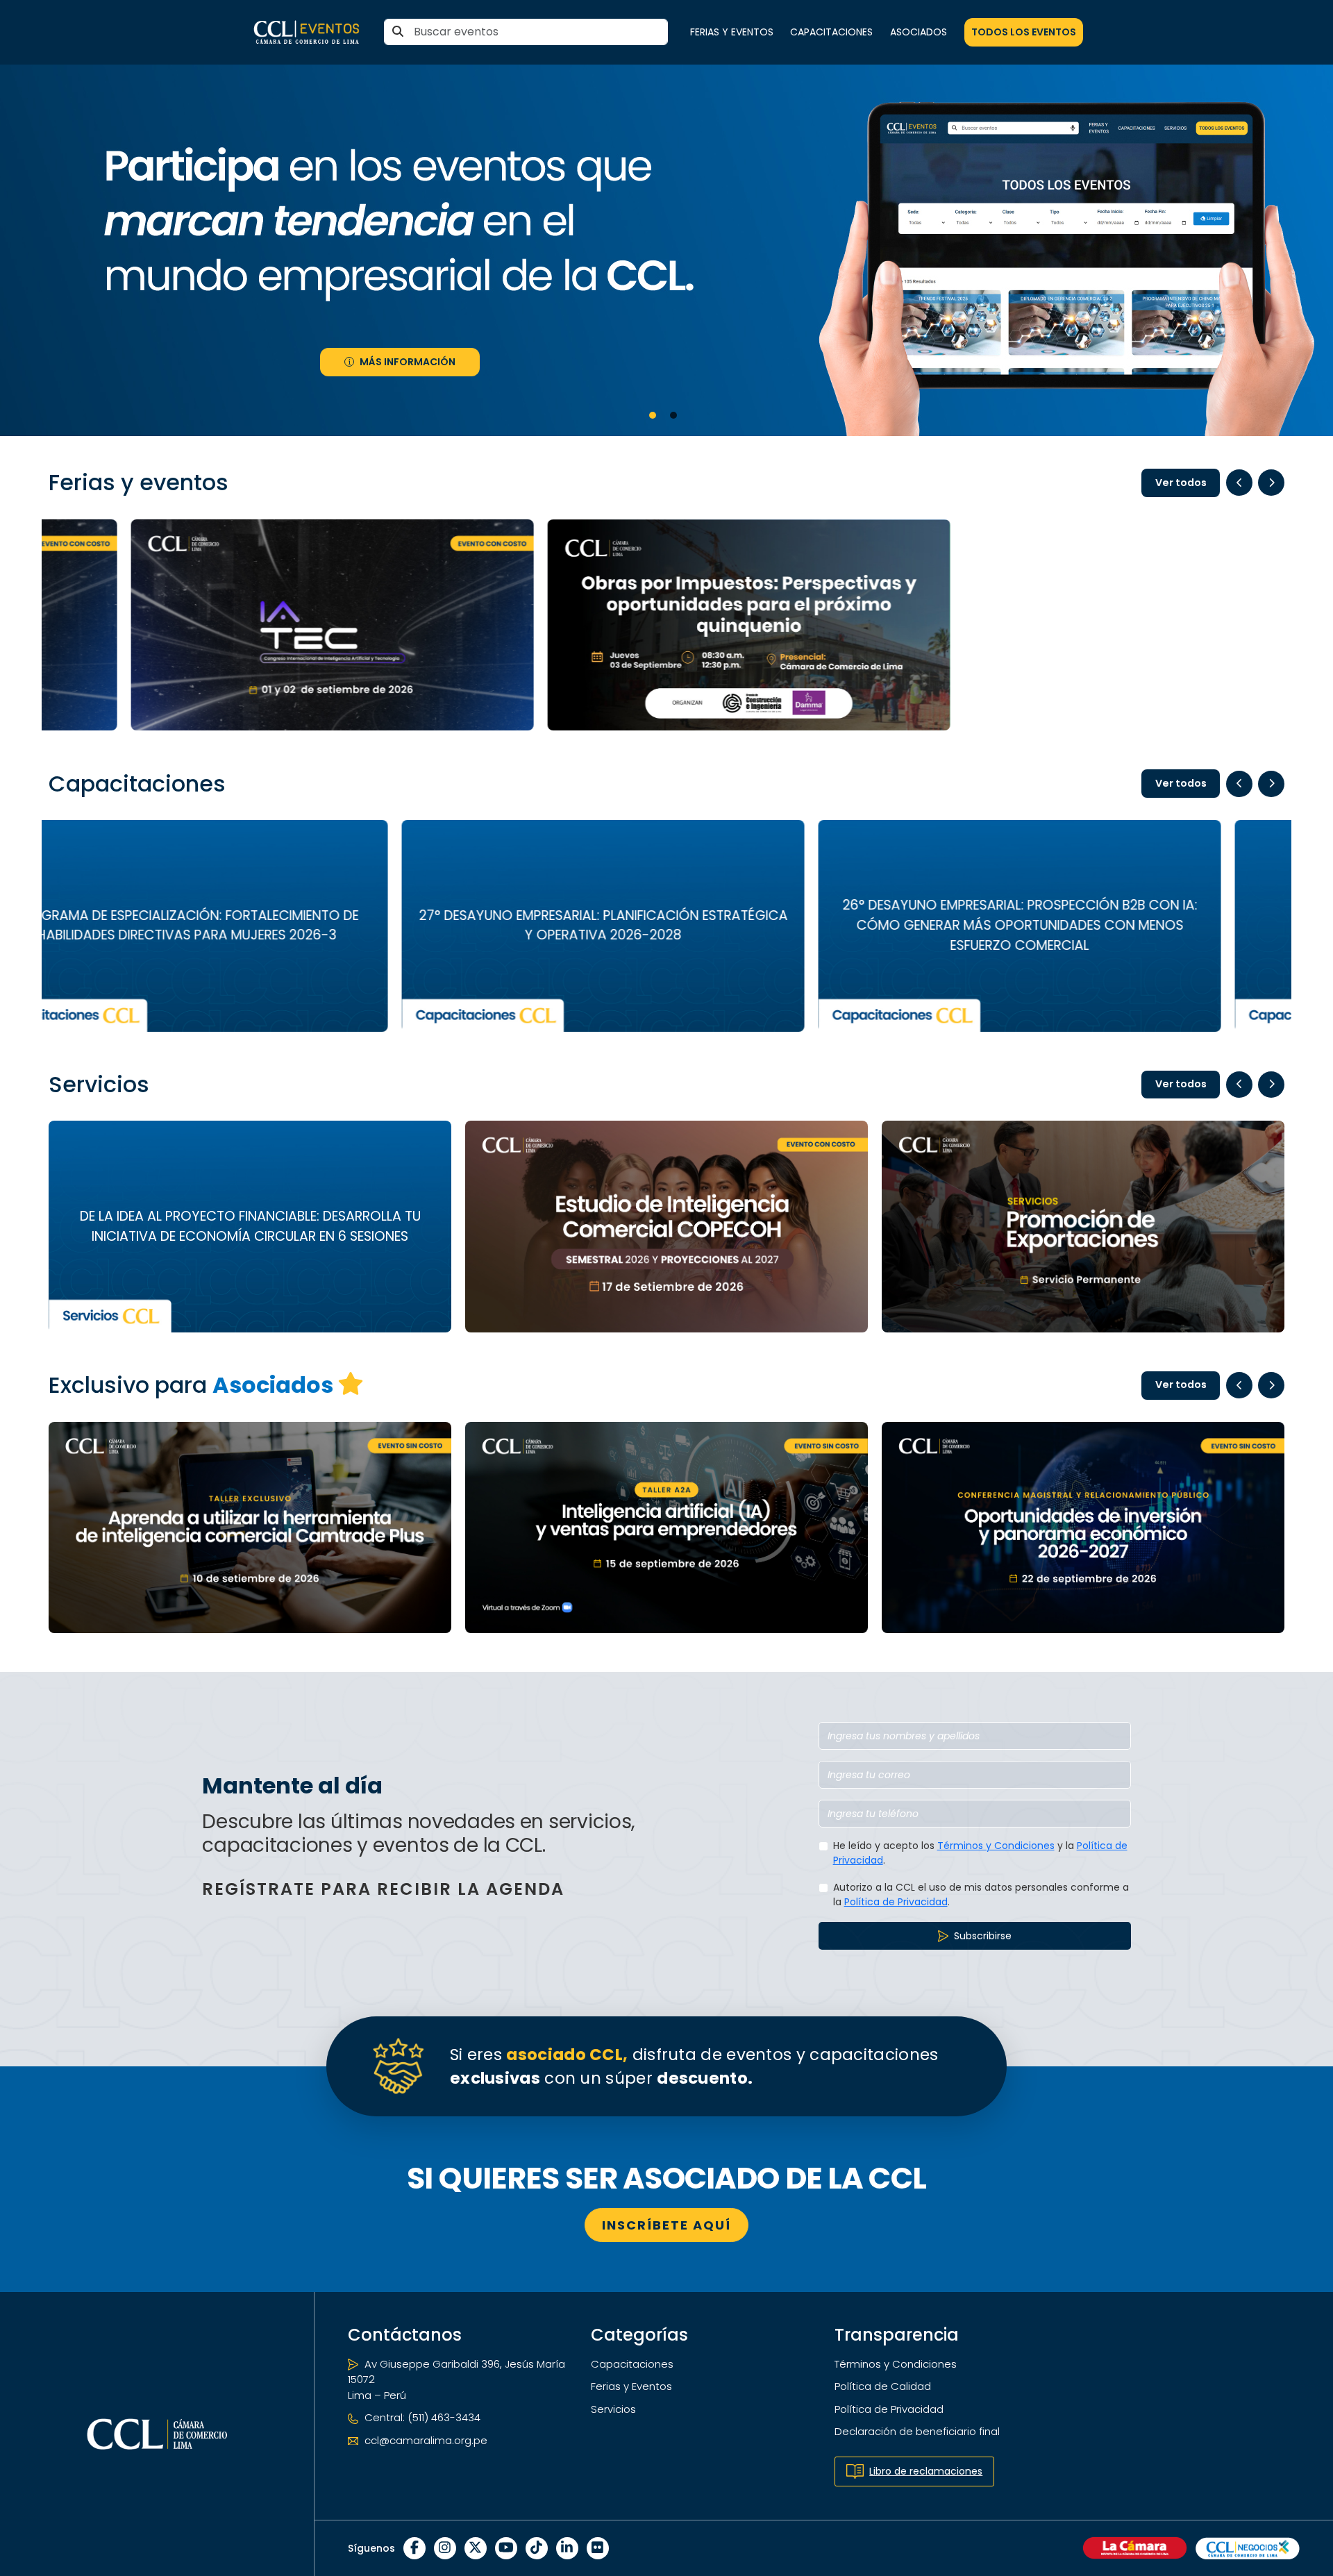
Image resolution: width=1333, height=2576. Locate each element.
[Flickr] (598, 2548)
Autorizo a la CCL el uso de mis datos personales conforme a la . (981, 1895)
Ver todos (1181, 483)
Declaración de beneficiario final (917, 2431)
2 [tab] (673, 415)
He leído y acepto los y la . (980, 1853)
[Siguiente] (1271, 483)
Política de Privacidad (896, 1902)
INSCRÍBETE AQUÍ (666, 2225)
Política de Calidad (883, 2386)
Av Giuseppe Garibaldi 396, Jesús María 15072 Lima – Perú (456, 2380)
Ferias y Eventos (732, 32)
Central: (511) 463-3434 (421, 2417)
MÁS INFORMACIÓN (408, 362)
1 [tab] (653, 415)
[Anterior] (1239, 483)
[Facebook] (414, 2548)
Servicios (613, 2409)
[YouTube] (506, 2548)
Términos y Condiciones (996, 1846)
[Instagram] (445, 2548)
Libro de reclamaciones (926, 2471)
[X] (476, 2548)
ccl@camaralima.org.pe (425, 2440)
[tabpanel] (666, 250)
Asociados (919, 32)
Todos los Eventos (1024, 32)
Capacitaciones (831, 32)
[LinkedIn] (567, 2548)
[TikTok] (537, 2548)
